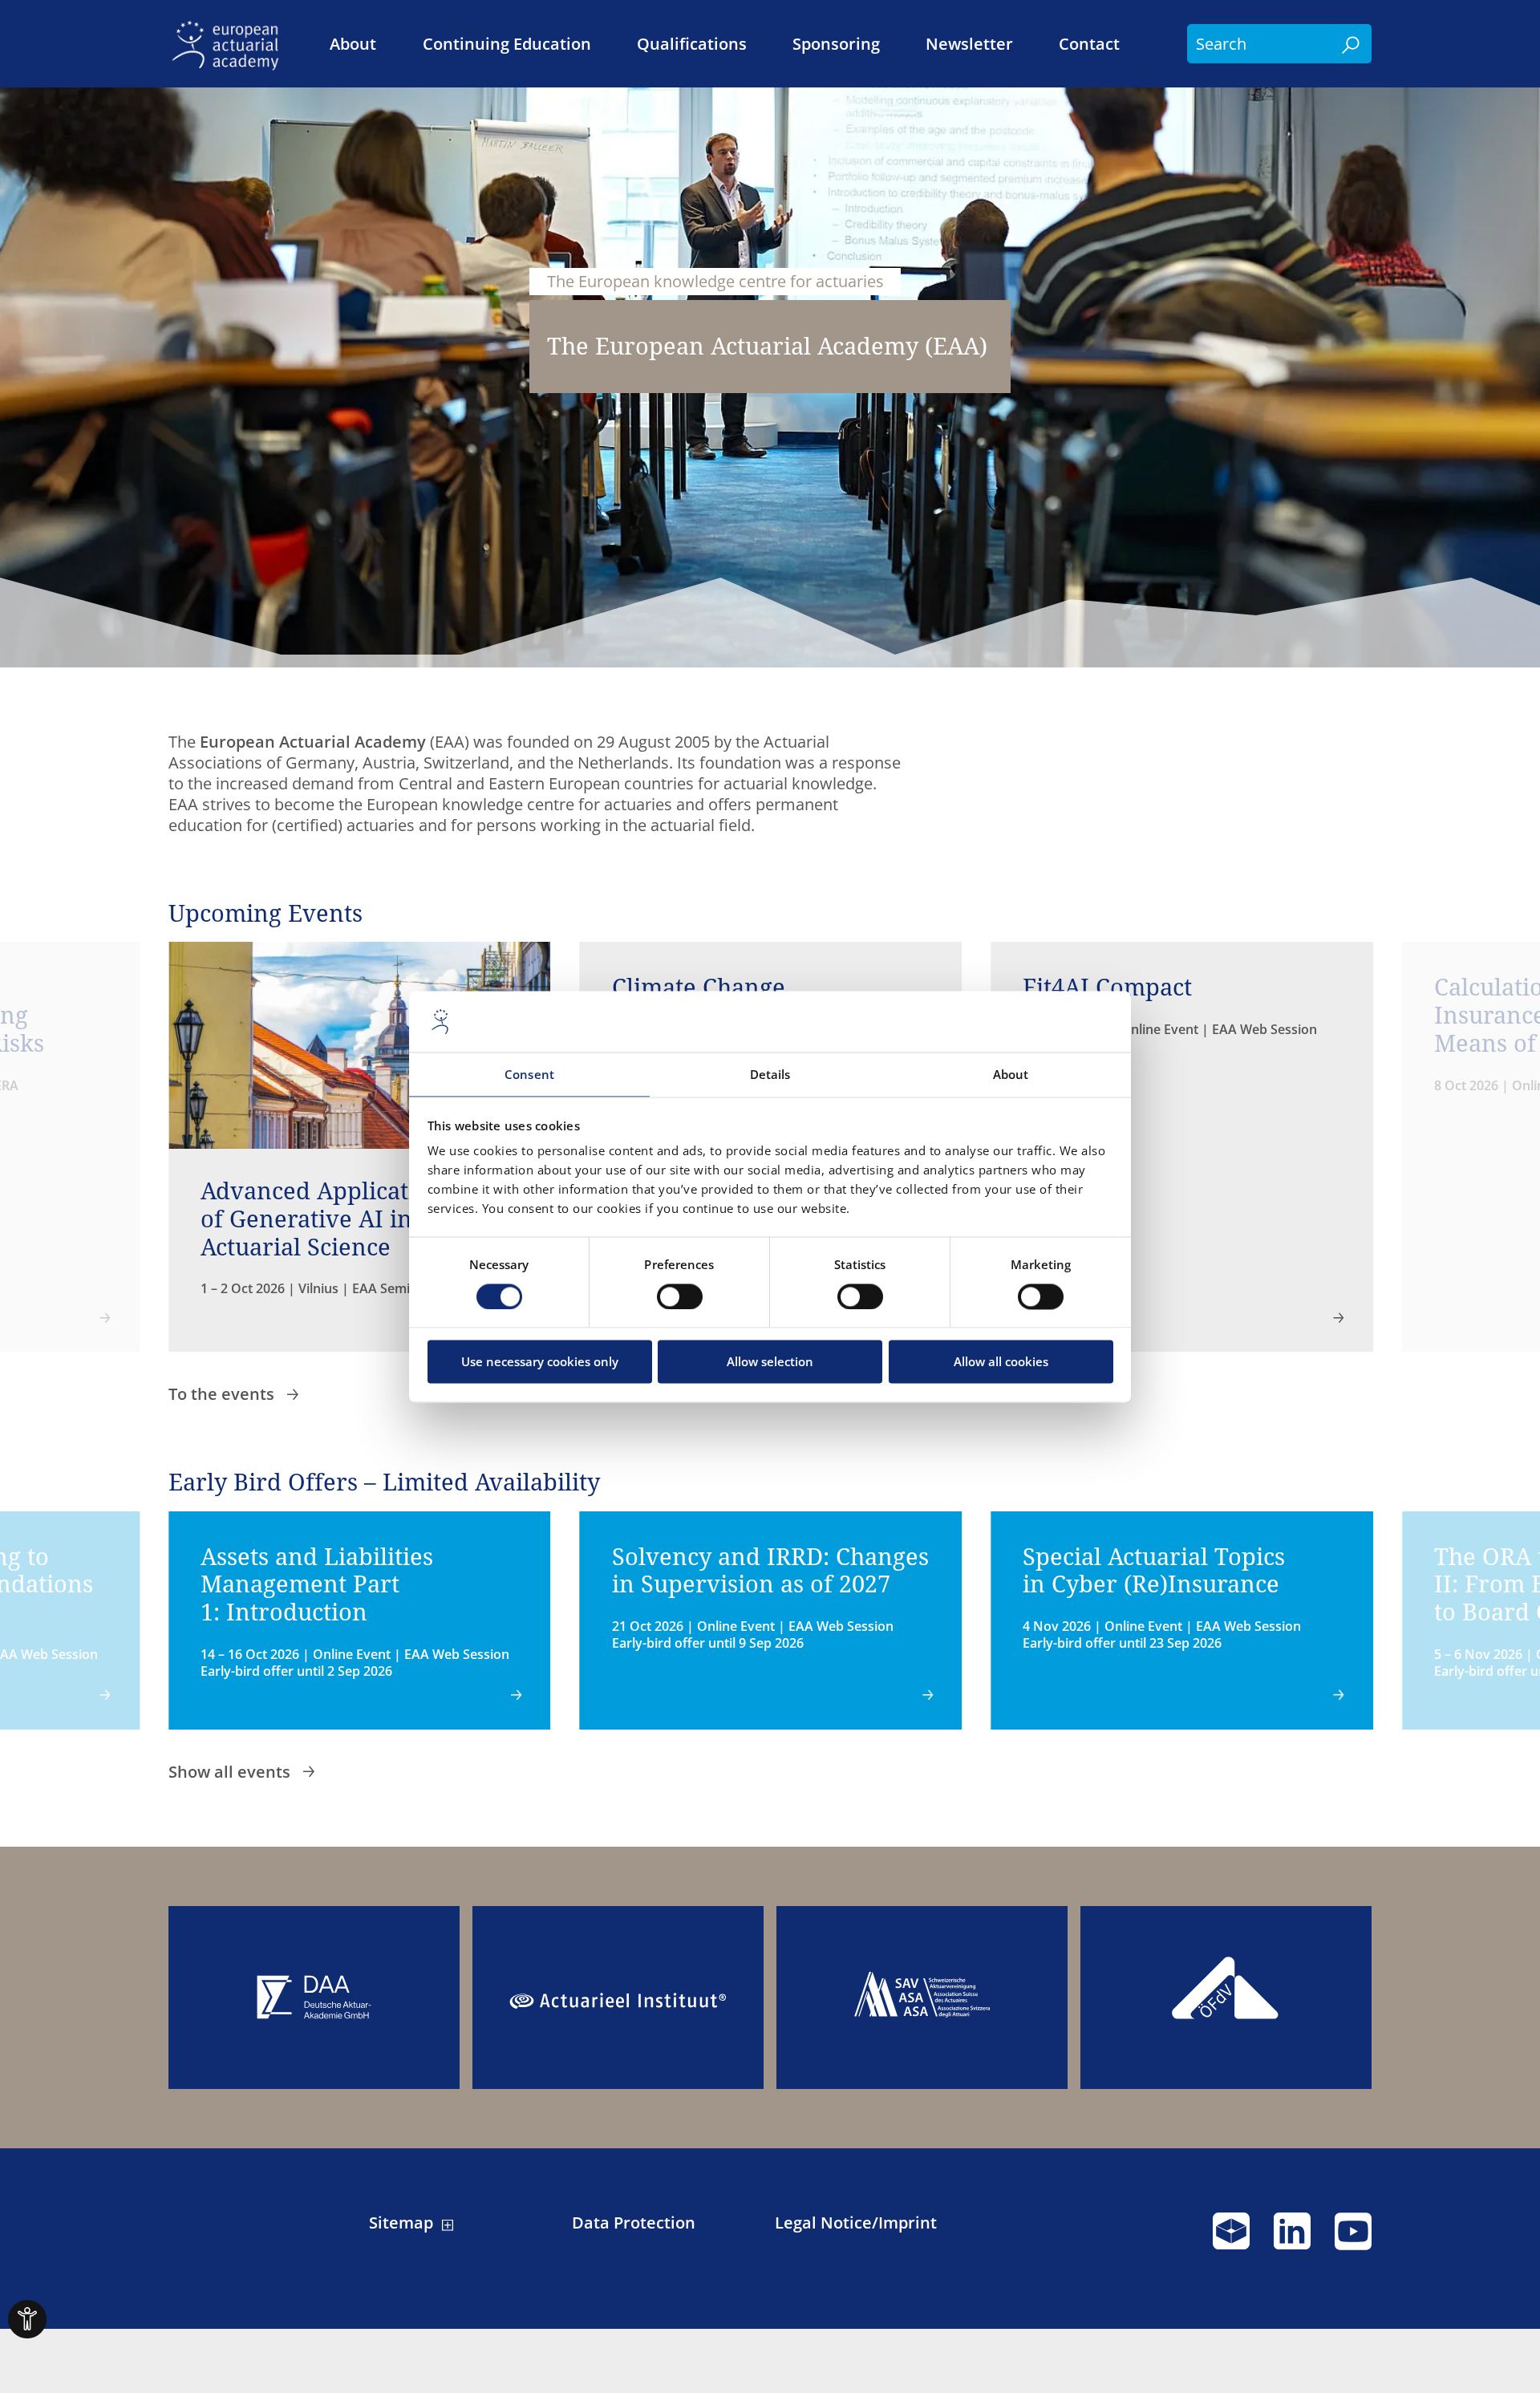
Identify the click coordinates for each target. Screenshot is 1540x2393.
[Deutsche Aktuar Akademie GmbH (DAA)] (314, 1998)
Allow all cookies (1001, 1362)
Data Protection (634, 2223)
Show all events (231, 1772)
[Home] (230, 44)
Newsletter (969, 44)
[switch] (680, 1296)
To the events (223, 1394)
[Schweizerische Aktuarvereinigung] (922, 1998)
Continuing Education (507, 44)
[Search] (1352, 44)
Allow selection (770, 1362)
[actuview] (1231, 2238)
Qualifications (692, 44)
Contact (1089, 44)
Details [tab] (770, 1075)
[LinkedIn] (1292, 2238)
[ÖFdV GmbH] (1226, 1998)
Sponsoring (836, 44)
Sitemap (401, 2223)
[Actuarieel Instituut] (618, 1998)
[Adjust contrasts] (27, 2319)
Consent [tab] (529, 1075)
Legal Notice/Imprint (856, 2223)
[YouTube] (1353, 2238)
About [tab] (1011, 1075)
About (353, 44)
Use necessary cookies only (540, 1362)
